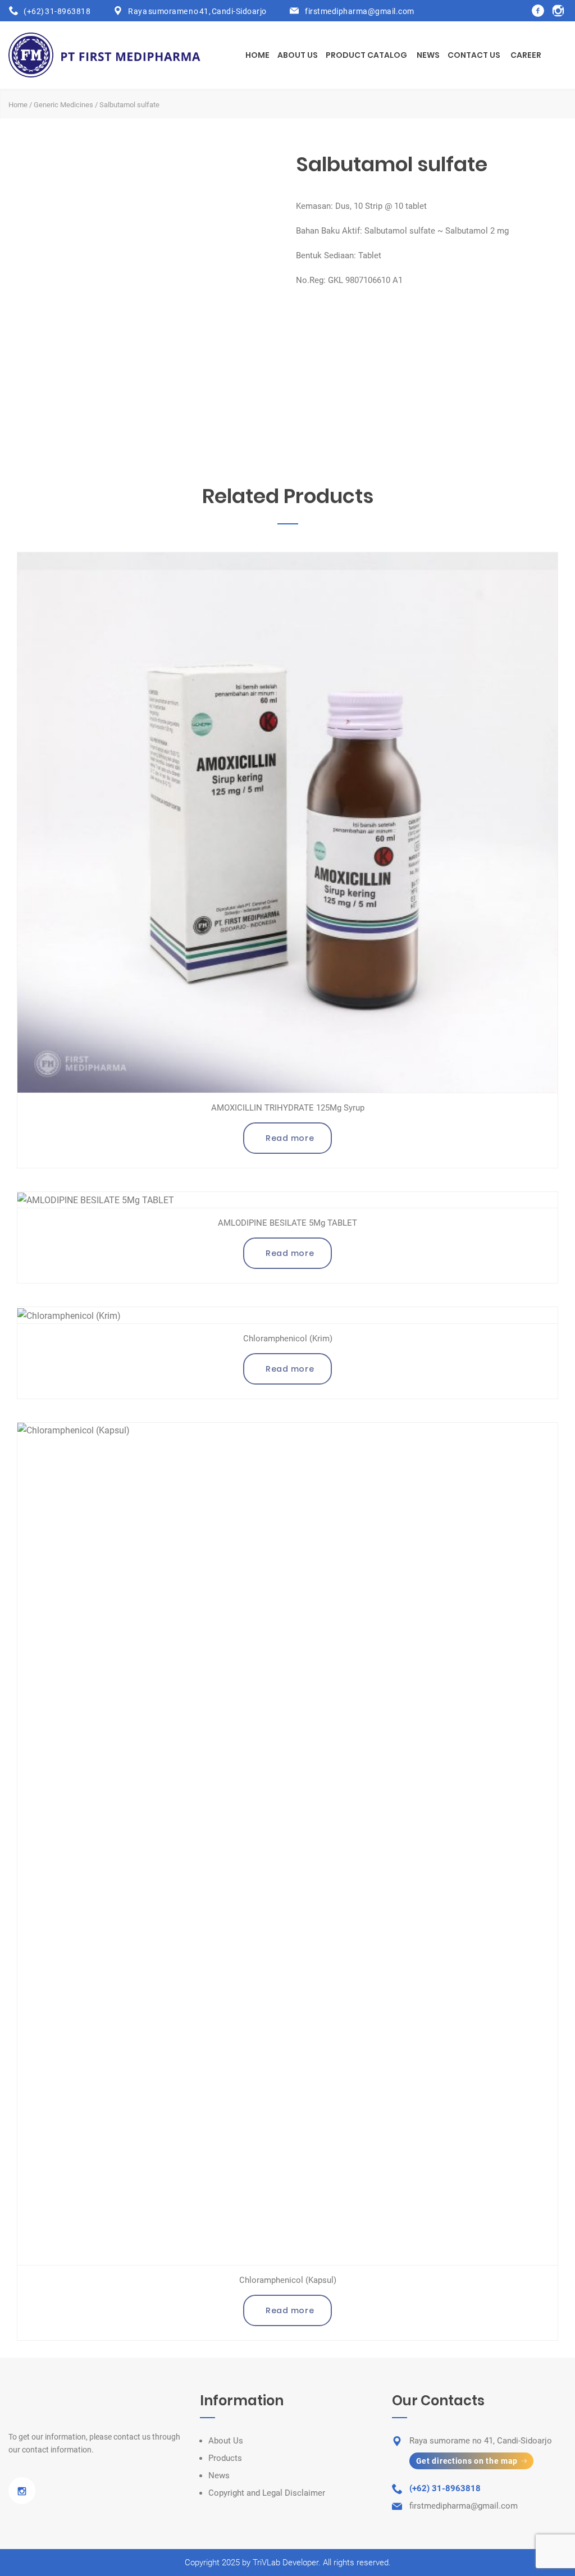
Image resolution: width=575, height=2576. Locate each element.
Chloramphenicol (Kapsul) (288, 2280)
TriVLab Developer (286, 2563)
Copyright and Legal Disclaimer (267, 2493)
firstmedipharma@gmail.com (359, 11)
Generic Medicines (63, 105)
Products (225, 2458)
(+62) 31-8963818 (57, 11)
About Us (298, 55)
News (428, 55)
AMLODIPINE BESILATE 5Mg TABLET (287, 1223)
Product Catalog (366, 55)
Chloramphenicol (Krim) (288, 1339)
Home (257, 55)
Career (526, 55)
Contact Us (474, 55)
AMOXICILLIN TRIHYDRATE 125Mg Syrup (288, 1108)
